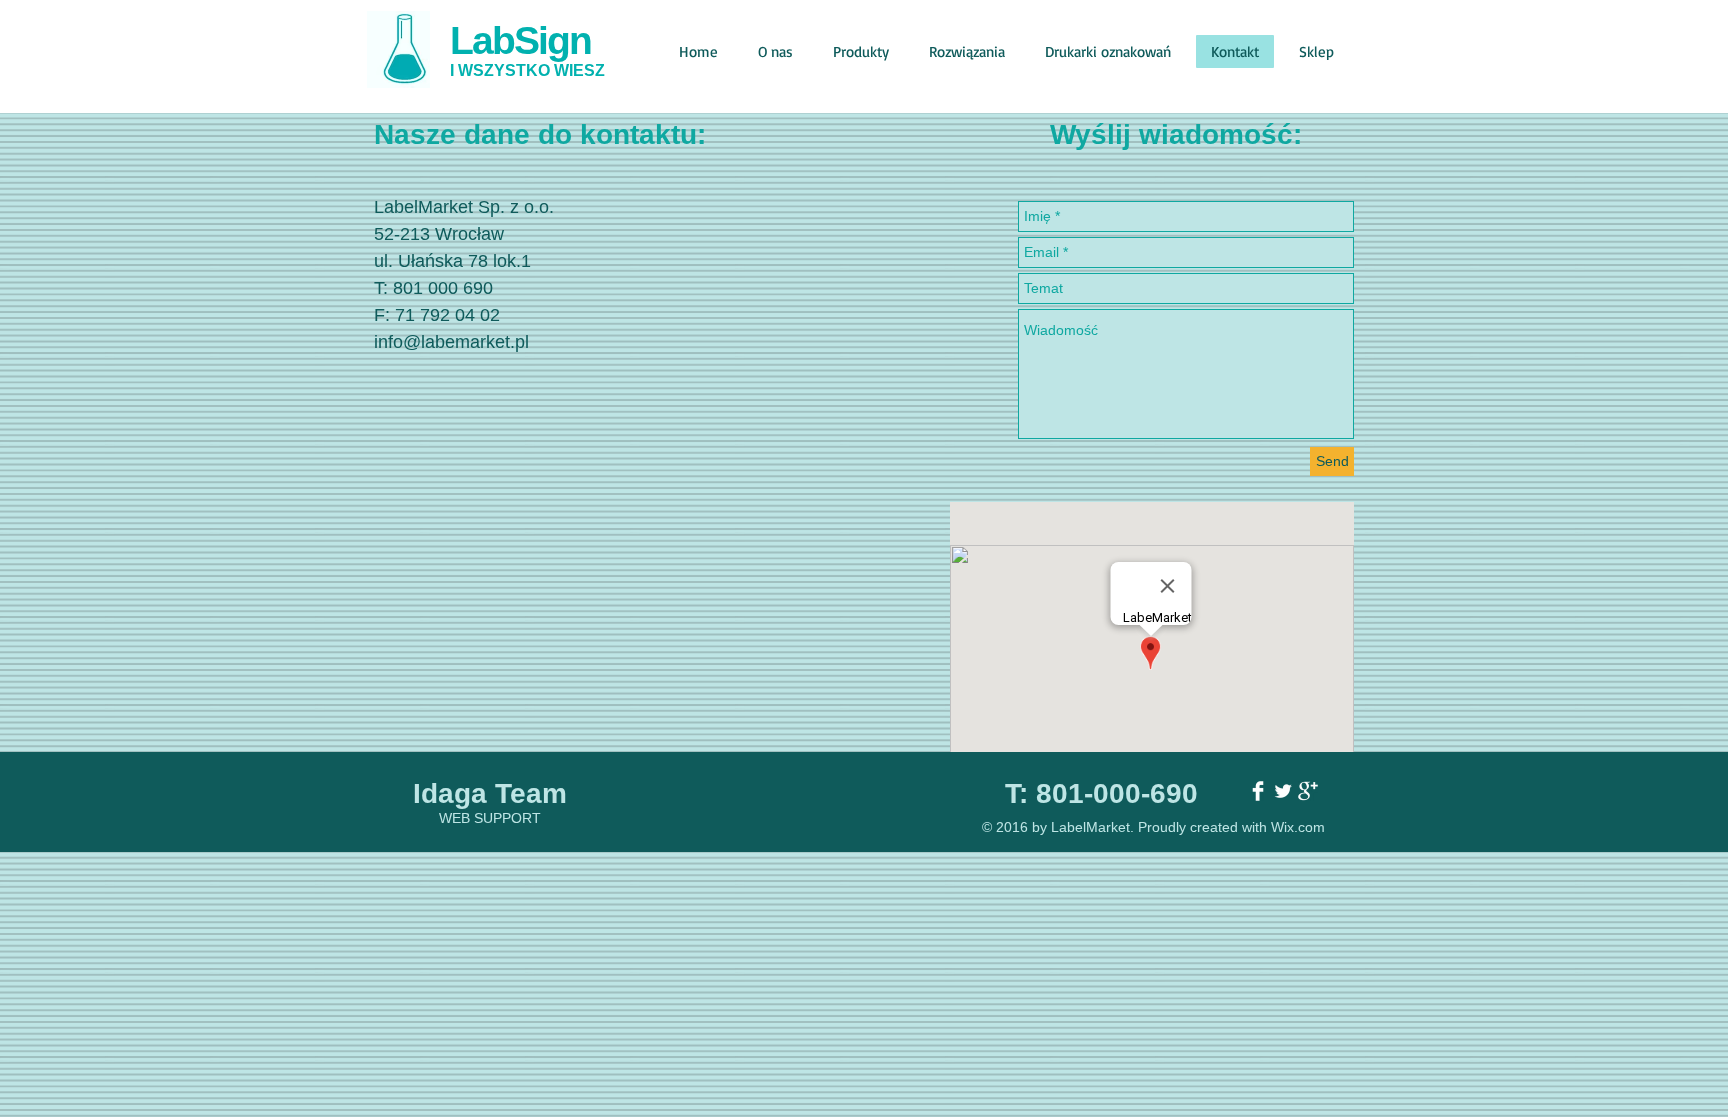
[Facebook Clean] (1258, 791)
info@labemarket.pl (451, 342)
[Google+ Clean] (1308, 791)
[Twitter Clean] (1283, 791)
